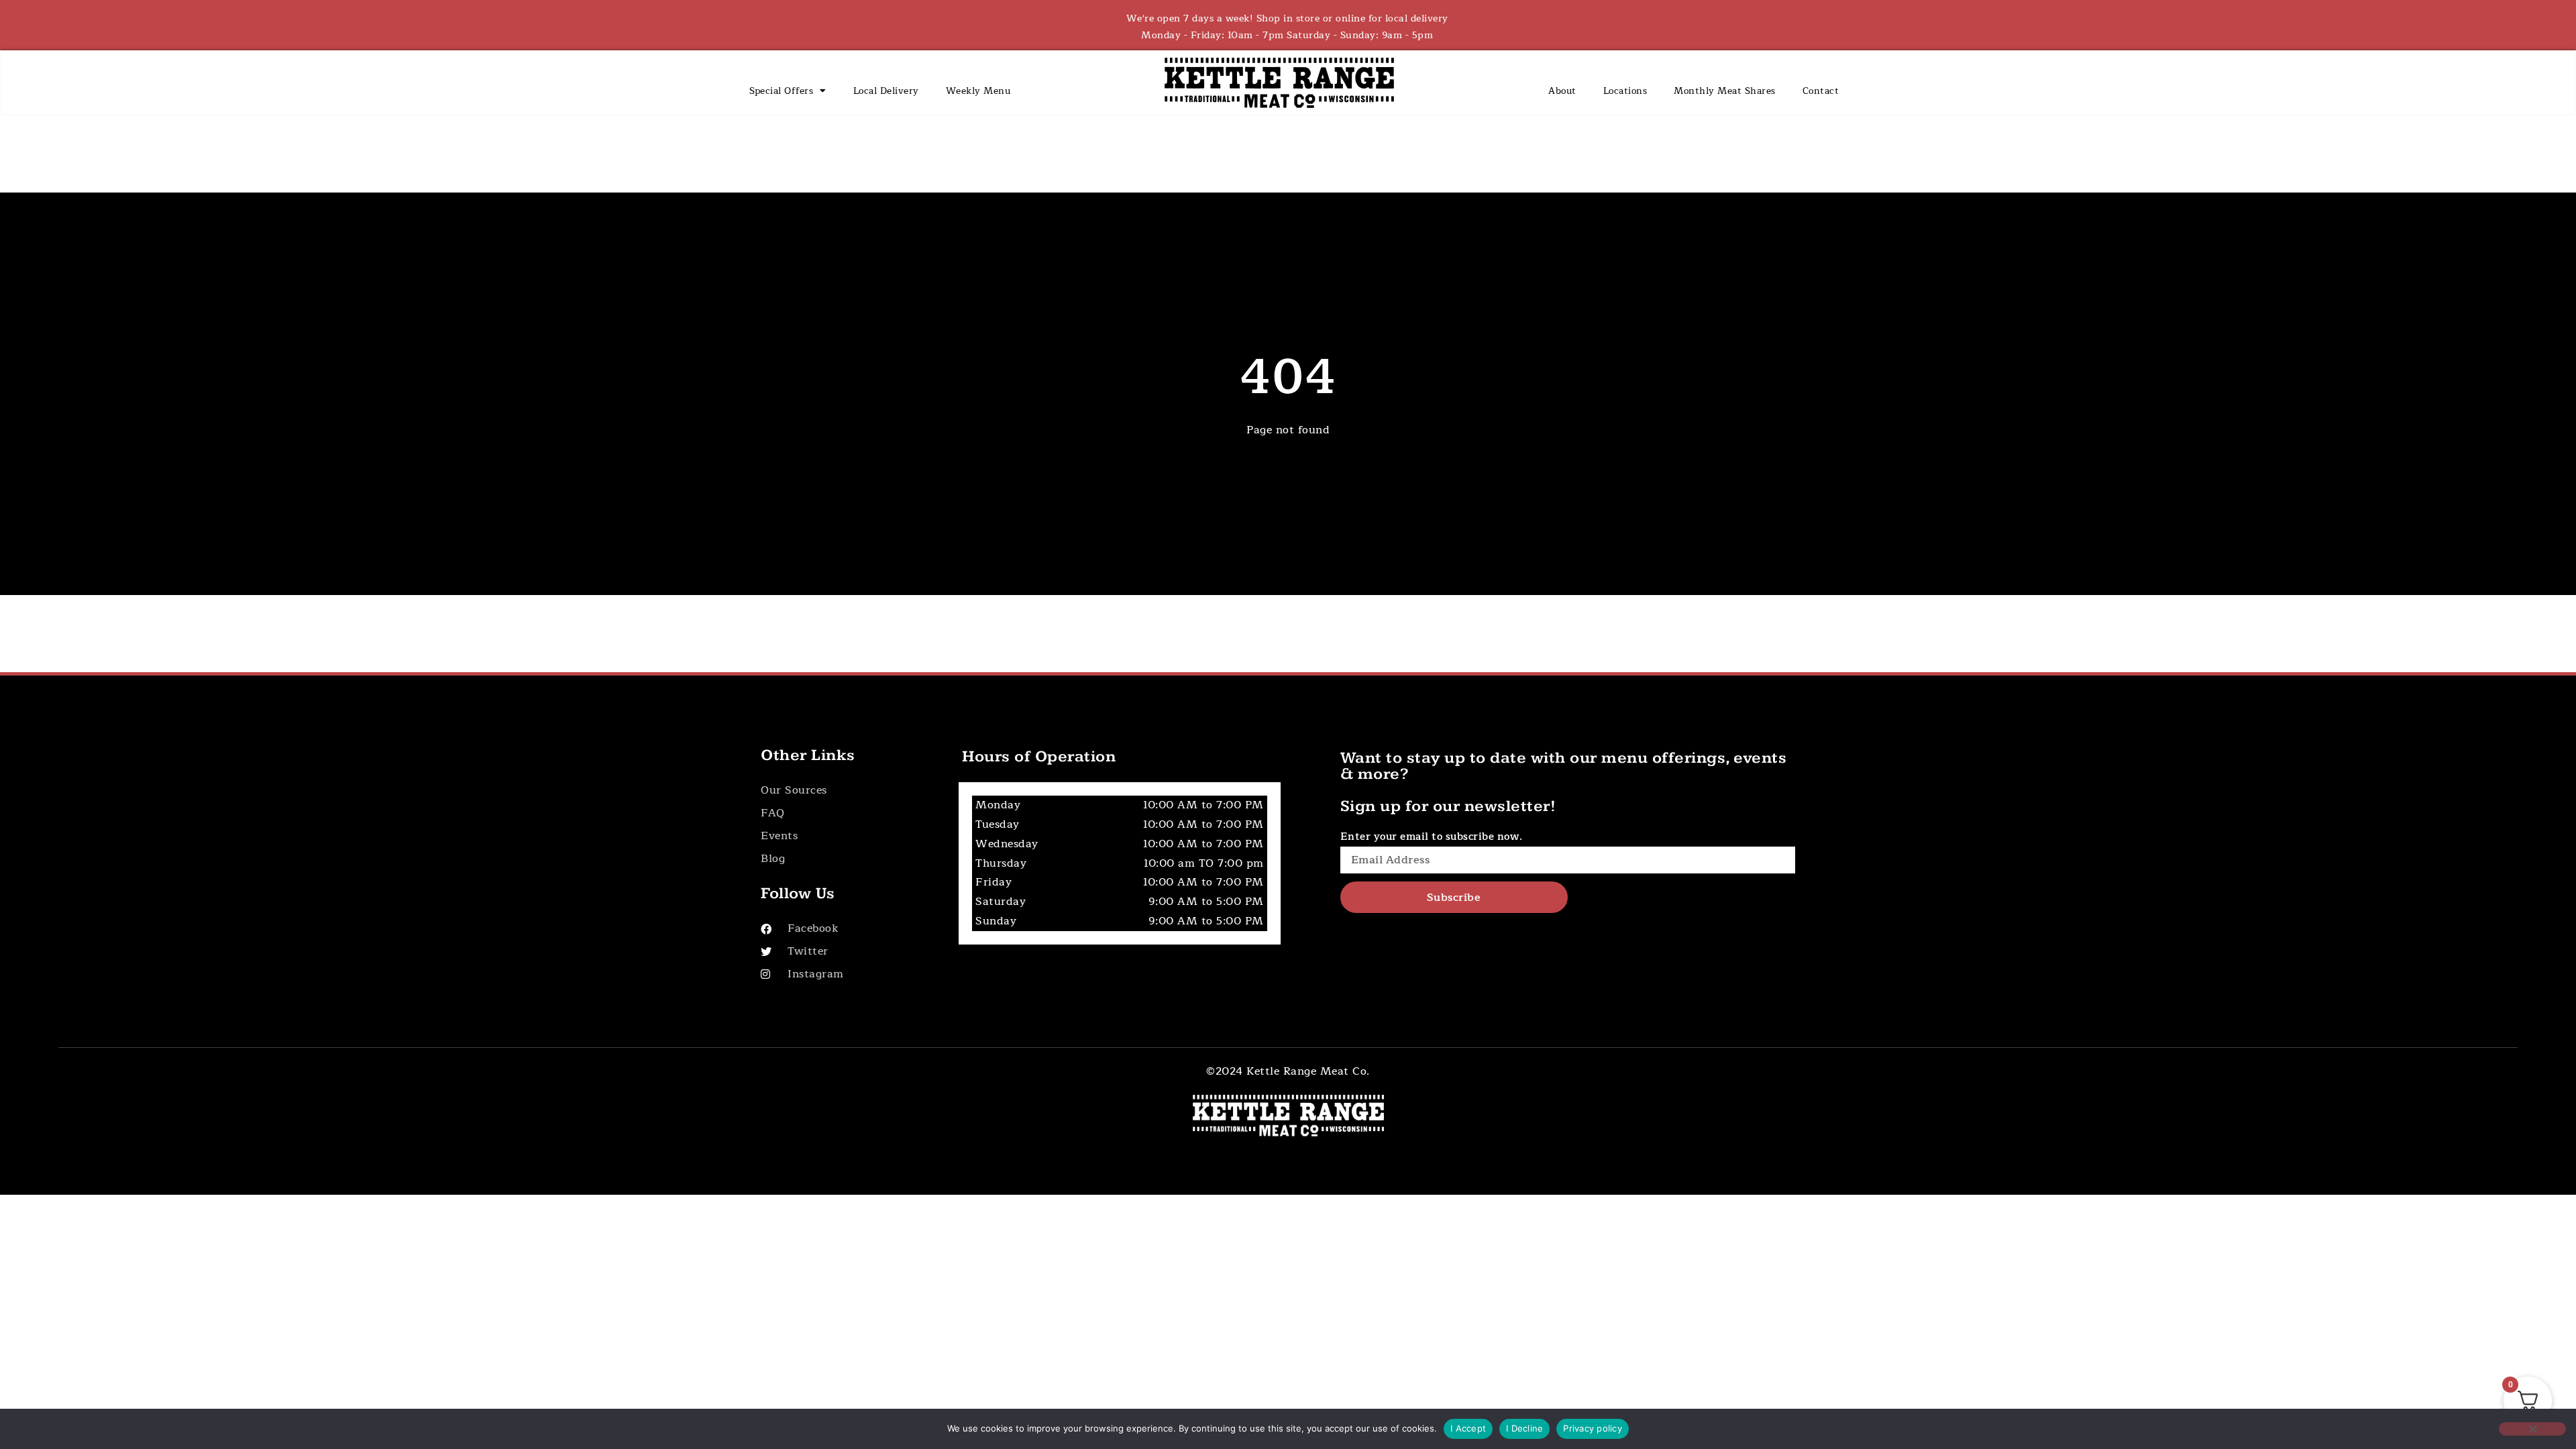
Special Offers (781, 91)
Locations (1625, 91)
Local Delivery (886, 91)
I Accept (1468, 1428)
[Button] (846, 791)
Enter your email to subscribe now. (1432, 837)
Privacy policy (1593, 1428)
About (1562, 91)
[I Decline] (2532, 1429)
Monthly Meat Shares (1725, 91)
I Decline (1524, 1428)
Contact (1821, 91)
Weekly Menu (978, 91)
